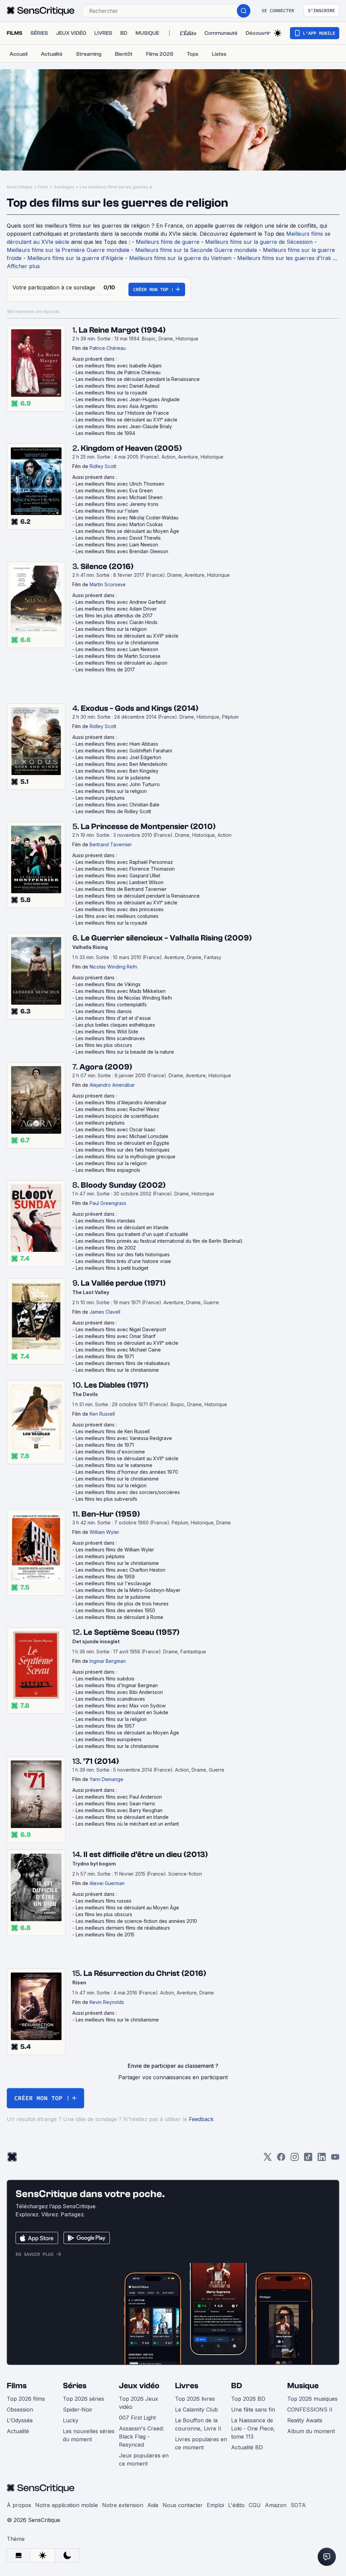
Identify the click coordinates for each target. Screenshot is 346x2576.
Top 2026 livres (195, 2399)
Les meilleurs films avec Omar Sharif (116, 1336)
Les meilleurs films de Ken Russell (113, 1431)
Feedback (201, 2119)
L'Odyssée (20, 2420)
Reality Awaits (305, 2420)
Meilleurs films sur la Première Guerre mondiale (68, 250)
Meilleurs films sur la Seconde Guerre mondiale (196, 250)
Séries (75, 2386)
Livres (187, 2386)
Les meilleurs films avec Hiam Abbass (117, 744)
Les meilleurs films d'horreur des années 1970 (127, 1472)
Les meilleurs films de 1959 (105, 1577)
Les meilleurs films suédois (105, 1679)
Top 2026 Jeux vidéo (139, 2403)
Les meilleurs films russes (104, 1901)
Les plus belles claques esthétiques (115, 1025)
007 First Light (137, 2418)
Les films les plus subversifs (106, 1499)
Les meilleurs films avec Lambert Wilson (120, 882)
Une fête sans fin (253, 2410)
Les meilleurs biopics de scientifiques (117, 1116)
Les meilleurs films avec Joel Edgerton (118, 757)
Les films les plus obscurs (104, 1045)
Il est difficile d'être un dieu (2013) (146, 1854)
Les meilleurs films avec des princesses (120, 909)
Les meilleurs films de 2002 (106, 1248)
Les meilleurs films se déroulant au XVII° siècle (127, 636)
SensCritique (20, 187)
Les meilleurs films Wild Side (107, 1032)
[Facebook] (281, 2159)
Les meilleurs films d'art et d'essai (113, 1018)
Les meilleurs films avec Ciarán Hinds (117, 622)
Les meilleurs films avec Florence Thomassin (125, 869)
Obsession (20, 2410)
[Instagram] (295, 2159)
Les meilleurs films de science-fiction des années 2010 (136, 1921)
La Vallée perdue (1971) (123, 1283)
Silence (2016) (107, 566)
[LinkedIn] (322, 2159)
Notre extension (123, 2505)
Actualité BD (247, 2447)
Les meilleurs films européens (109, 1739)
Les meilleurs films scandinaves (110, 1038)
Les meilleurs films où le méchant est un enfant (127, 1824)
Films (43, 187)
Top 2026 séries (83, 2399)
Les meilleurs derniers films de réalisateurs (123, 1363)
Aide (153, 2505)
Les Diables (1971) (116, 1385)
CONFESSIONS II (310, 2410)
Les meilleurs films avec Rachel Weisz (118, 1109)
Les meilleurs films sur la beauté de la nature (125, 1052)
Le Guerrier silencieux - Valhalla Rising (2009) (166, 938)
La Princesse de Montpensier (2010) (148, 827)
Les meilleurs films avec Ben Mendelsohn (121, 764)
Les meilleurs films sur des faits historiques (123, 1150)
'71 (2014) (101, 1761)
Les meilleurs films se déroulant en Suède (122, 1712)
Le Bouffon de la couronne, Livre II (198, 2424)
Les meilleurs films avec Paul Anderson (119, 1797)
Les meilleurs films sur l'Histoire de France (122, 413)
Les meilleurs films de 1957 (105, 1726)
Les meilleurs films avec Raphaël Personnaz (124, 862)
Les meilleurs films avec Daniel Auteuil (118, 386)
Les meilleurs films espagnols (108, 1170)
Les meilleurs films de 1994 (105, 433)
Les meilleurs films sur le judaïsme (113, 778)
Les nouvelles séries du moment (89, 2435)
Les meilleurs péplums (100, 798)
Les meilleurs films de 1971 (105, 1356)
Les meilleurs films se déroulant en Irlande (122, 1227)
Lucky (71, 2420)
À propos (19, 2505)
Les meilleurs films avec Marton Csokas (119, 524)
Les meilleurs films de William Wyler (115, 1550)
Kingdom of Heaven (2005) (131, 448)
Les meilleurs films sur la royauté (112, 393)
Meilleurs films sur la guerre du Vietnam (180, 258)
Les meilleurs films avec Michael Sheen (119, 497)
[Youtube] (335, 2159)
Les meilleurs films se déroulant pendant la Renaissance (138, 379)
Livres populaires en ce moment (201, 2443)
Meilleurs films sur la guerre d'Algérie (75, 258)
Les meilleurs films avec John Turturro (118, 784)
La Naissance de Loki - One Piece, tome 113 (253, 2428)
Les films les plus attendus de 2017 (114, 615)
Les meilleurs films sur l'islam (107, 511)
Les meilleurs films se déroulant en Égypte (122, 1143)
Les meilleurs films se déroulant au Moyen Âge (127, 531)
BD (237, 2386)
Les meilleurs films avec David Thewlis (118, 538)
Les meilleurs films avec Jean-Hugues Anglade (128, 399)
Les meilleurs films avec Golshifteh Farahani (124, 751)
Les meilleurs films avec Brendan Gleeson (122, 551)
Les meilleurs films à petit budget (112, 1268)
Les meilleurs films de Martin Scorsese (118, 656)
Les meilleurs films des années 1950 (115, 1610)
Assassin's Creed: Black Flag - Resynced (141, 2437)
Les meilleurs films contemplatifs (111, 1004)
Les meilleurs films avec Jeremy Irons (117, 504)
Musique (303, 2386)
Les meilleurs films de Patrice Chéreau (118, 372)
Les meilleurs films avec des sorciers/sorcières (128, 1492)
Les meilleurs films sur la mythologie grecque (126, 1156)
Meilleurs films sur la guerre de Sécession (259, 242)
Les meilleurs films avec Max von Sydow (121, 1706)
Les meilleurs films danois (104, 1011)
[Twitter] (268, 2159)
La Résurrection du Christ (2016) (145, 1973)
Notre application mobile (67, 2505)
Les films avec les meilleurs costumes (117, 916)
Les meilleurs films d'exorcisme (110, 1452)
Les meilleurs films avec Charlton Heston (120, 1570)
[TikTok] (308, 2159)
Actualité (18, 2431)
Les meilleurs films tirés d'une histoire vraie (123, 1261)
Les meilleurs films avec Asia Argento (117, 406)
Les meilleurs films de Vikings (108, 984)
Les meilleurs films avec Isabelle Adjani (119, 366)
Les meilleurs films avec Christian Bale (118, 805)
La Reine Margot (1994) (122, 330)
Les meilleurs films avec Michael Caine (118, 1350)
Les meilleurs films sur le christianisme (117, 642)
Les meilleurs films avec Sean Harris (115, 1804)
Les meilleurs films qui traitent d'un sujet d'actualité (132, 1234)
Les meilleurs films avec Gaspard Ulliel (118, 875)
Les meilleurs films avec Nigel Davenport (121, 1329)
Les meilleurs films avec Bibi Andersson (119, 1692)
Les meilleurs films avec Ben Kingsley (117, 771)
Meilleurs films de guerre (168, 242)
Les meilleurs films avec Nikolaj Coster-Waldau (127, 518)
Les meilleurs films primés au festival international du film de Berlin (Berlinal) (159, 1241)
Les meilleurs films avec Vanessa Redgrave (124, 1438)
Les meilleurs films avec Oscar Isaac (116, 1129)
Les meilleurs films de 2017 (105, 669)
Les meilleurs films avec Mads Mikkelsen (121, 991)
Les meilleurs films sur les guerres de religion (119, 187)
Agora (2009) (106, 1067)
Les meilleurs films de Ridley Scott (113, 811)
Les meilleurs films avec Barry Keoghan (119, 1810)
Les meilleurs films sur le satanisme (114, 1465)
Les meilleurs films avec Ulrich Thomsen (120, 484)
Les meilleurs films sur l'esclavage (113, 1583)
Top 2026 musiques (312, 2399)
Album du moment (311, 2431)
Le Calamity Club (196, 2410)
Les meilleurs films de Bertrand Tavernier (121, 889)
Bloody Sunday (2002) (123, 1185)
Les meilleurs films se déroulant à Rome (119, 1617)
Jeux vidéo (139, 2386)
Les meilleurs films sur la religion (111, 629)
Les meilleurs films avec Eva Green (114, 491)
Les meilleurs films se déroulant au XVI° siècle (127, 420)
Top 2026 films (26, 2399)
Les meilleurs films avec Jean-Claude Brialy (124, 426)
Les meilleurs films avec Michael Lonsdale (122, 1136)
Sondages (64, 187)
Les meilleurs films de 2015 (105, 1935)
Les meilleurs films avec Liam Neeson (117, 545)
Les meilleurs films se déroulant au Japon (121, 663)
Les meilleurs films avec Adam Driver (116, 609)
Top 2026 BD (248, 2399)
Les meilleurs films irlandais (105, 1221)
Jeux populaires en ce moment (144, 2459)
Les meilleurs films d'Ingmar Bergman (117, 1685)
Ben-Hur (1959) (111, 1514)
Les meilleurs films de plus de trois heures (122, 1604)
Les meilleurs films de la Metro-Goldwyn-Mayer (128, 1590)
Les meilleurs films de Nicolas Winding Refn (124, 998)
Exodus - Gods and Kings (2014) (140, 708)
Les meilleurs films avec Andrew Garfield (121, 602)
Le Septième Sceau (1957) (131, 1632)
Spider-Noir (78, 2410)
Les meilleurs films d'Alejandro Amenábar (121, 1102)
